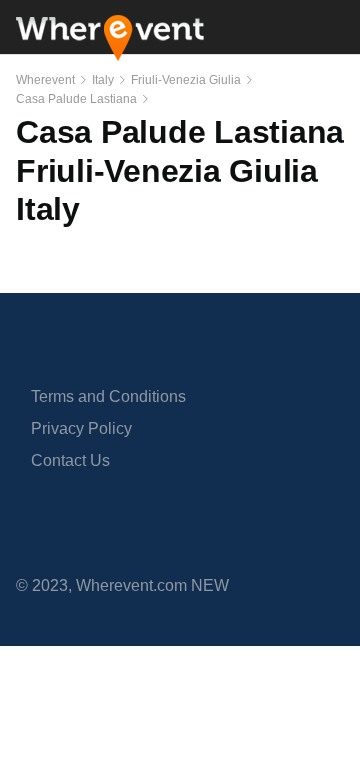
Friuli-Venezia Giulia (186, 80)
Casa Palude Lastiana (76, 99)
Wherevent (45, 80)
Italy (103, 80)
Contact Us (70, 460)
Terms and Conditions (108, 396)
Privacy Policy (81, 428)
